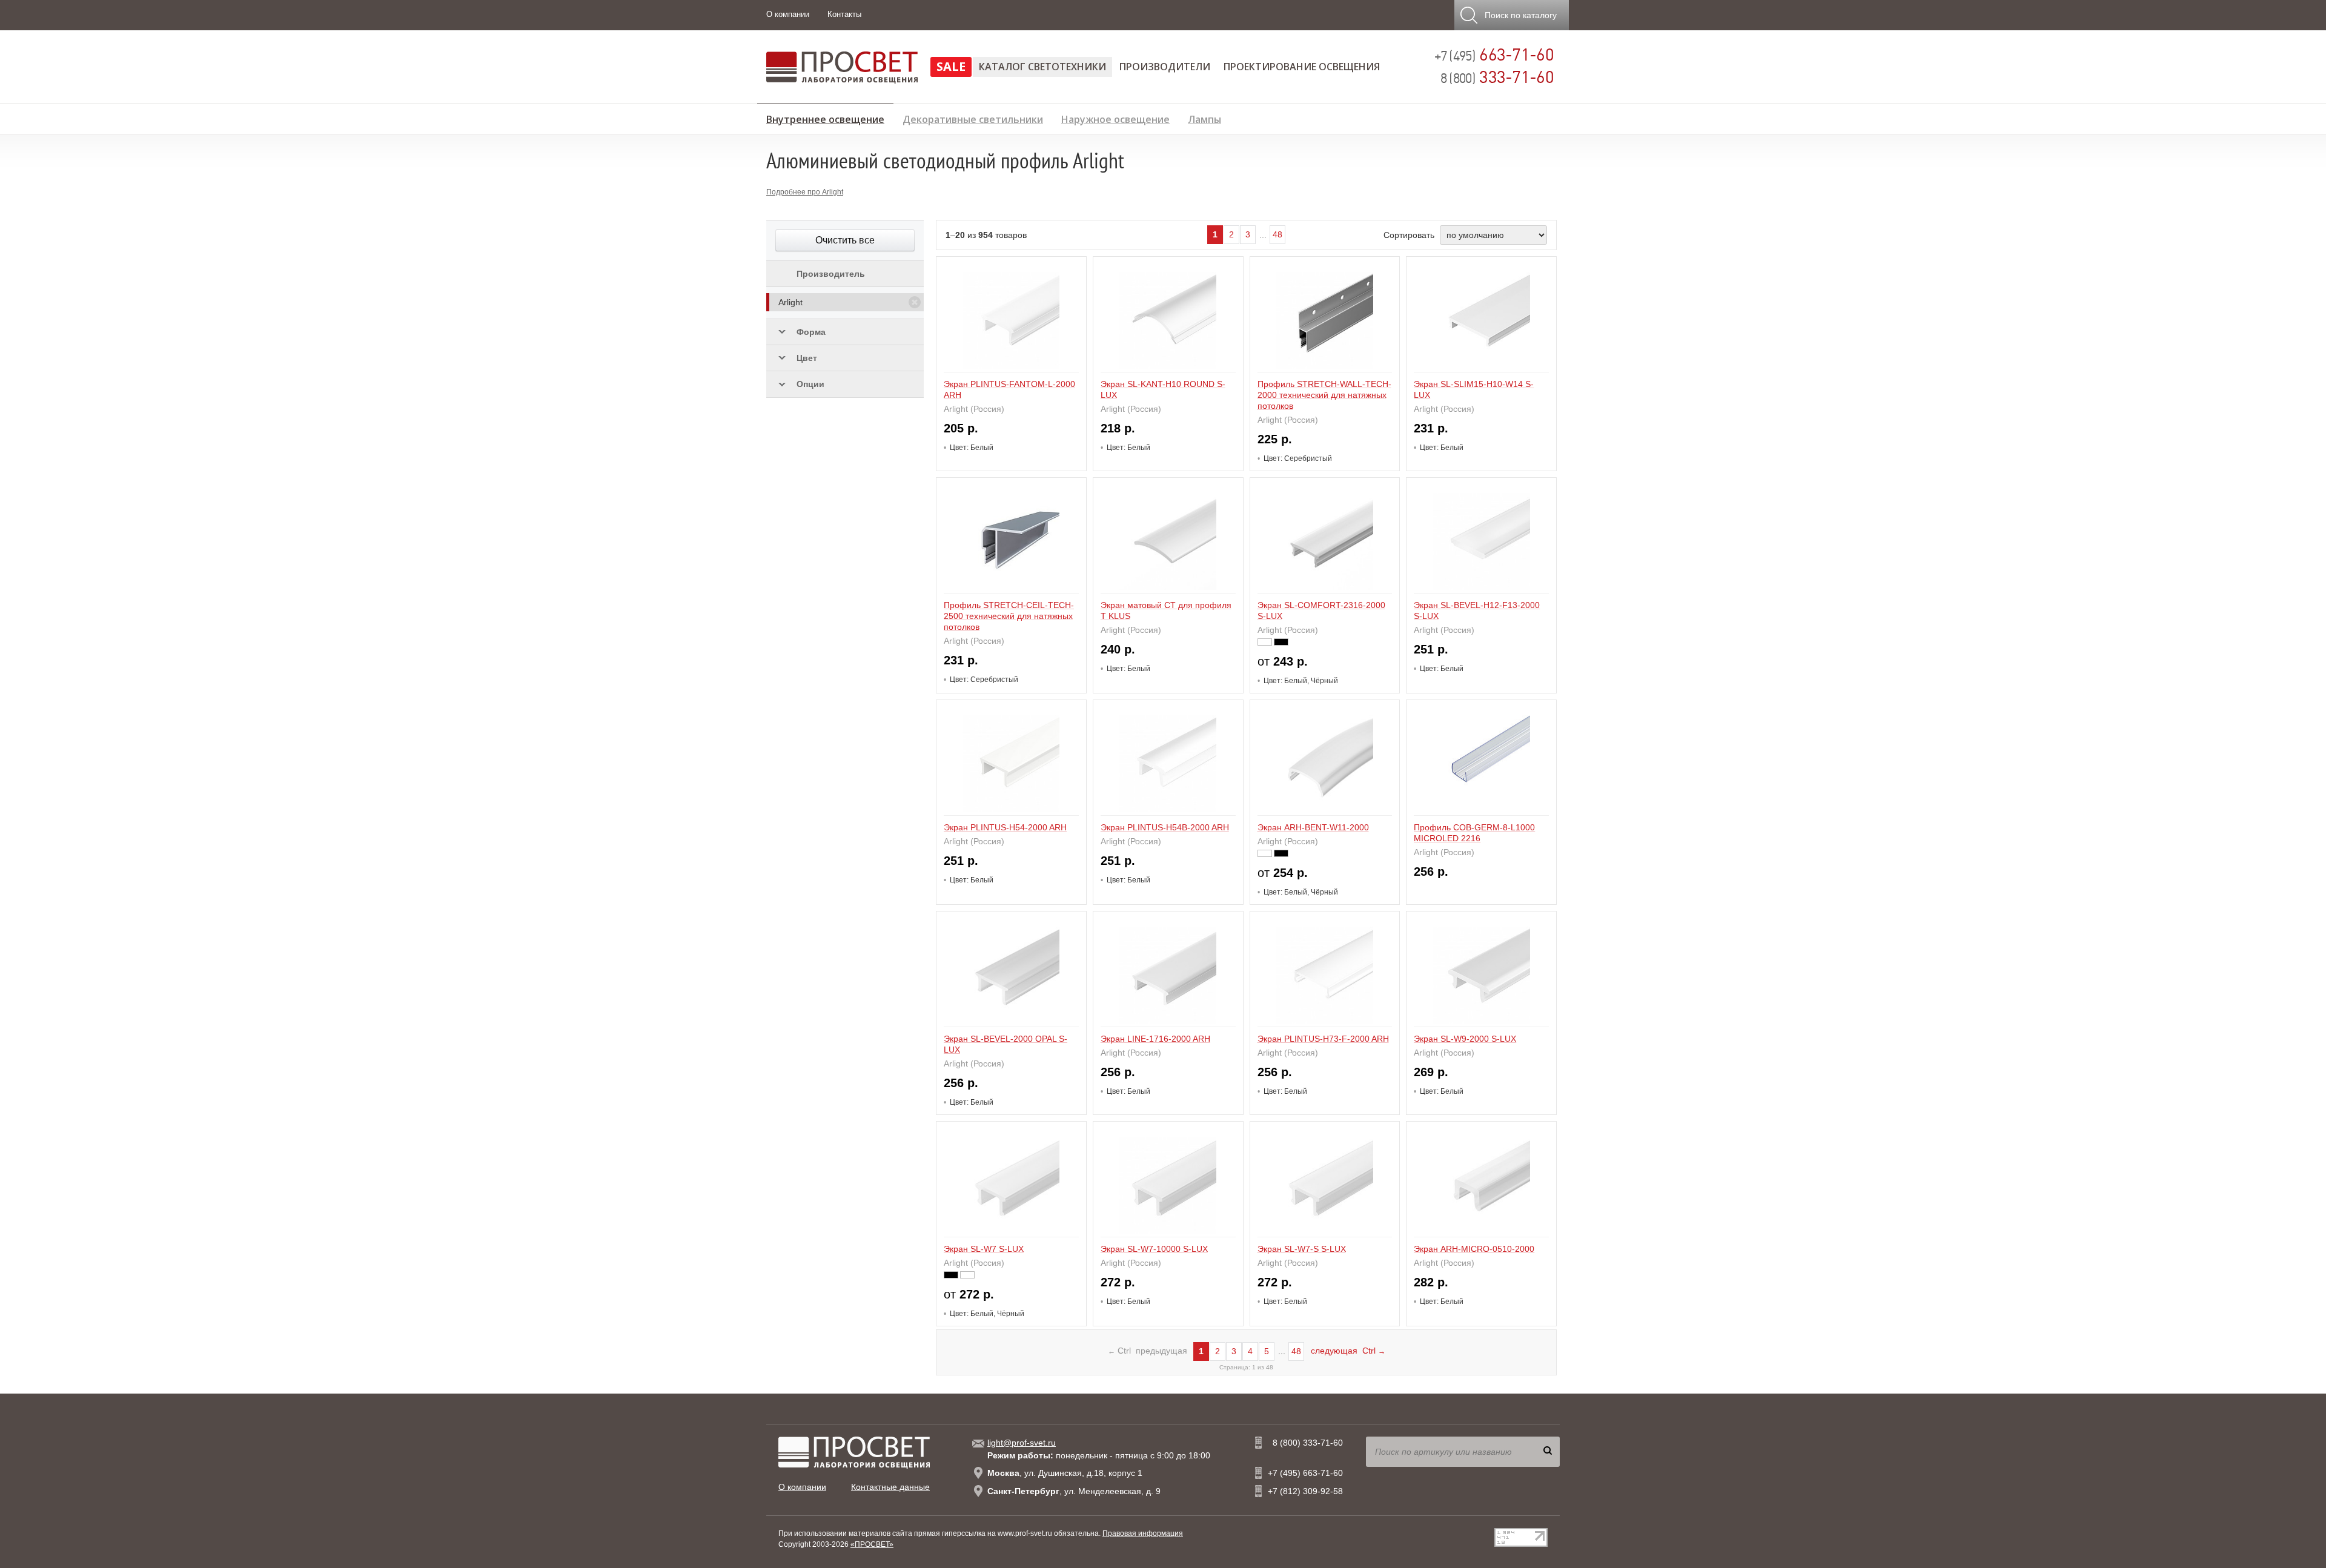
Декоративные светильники (973, 118)
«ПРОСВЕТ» (872, 1544)
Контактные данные (890, 1487)
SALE (951, 66)
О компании (788, 14)
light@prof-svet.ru (1022, 1443)
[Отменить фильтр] (915, 302)
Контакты (844, 14)
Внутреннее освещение (825, 117)
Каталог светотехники (1042, 67)
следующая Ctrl (1348, 1351)
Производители (1165, 67)
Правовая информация (1143, 1533)
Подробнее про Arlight (805, 192)
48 (1277, 234)
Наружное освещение (1115, 118)
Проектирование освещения (1302, 67)
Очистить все (845, 240)
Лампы (1204, 118)
